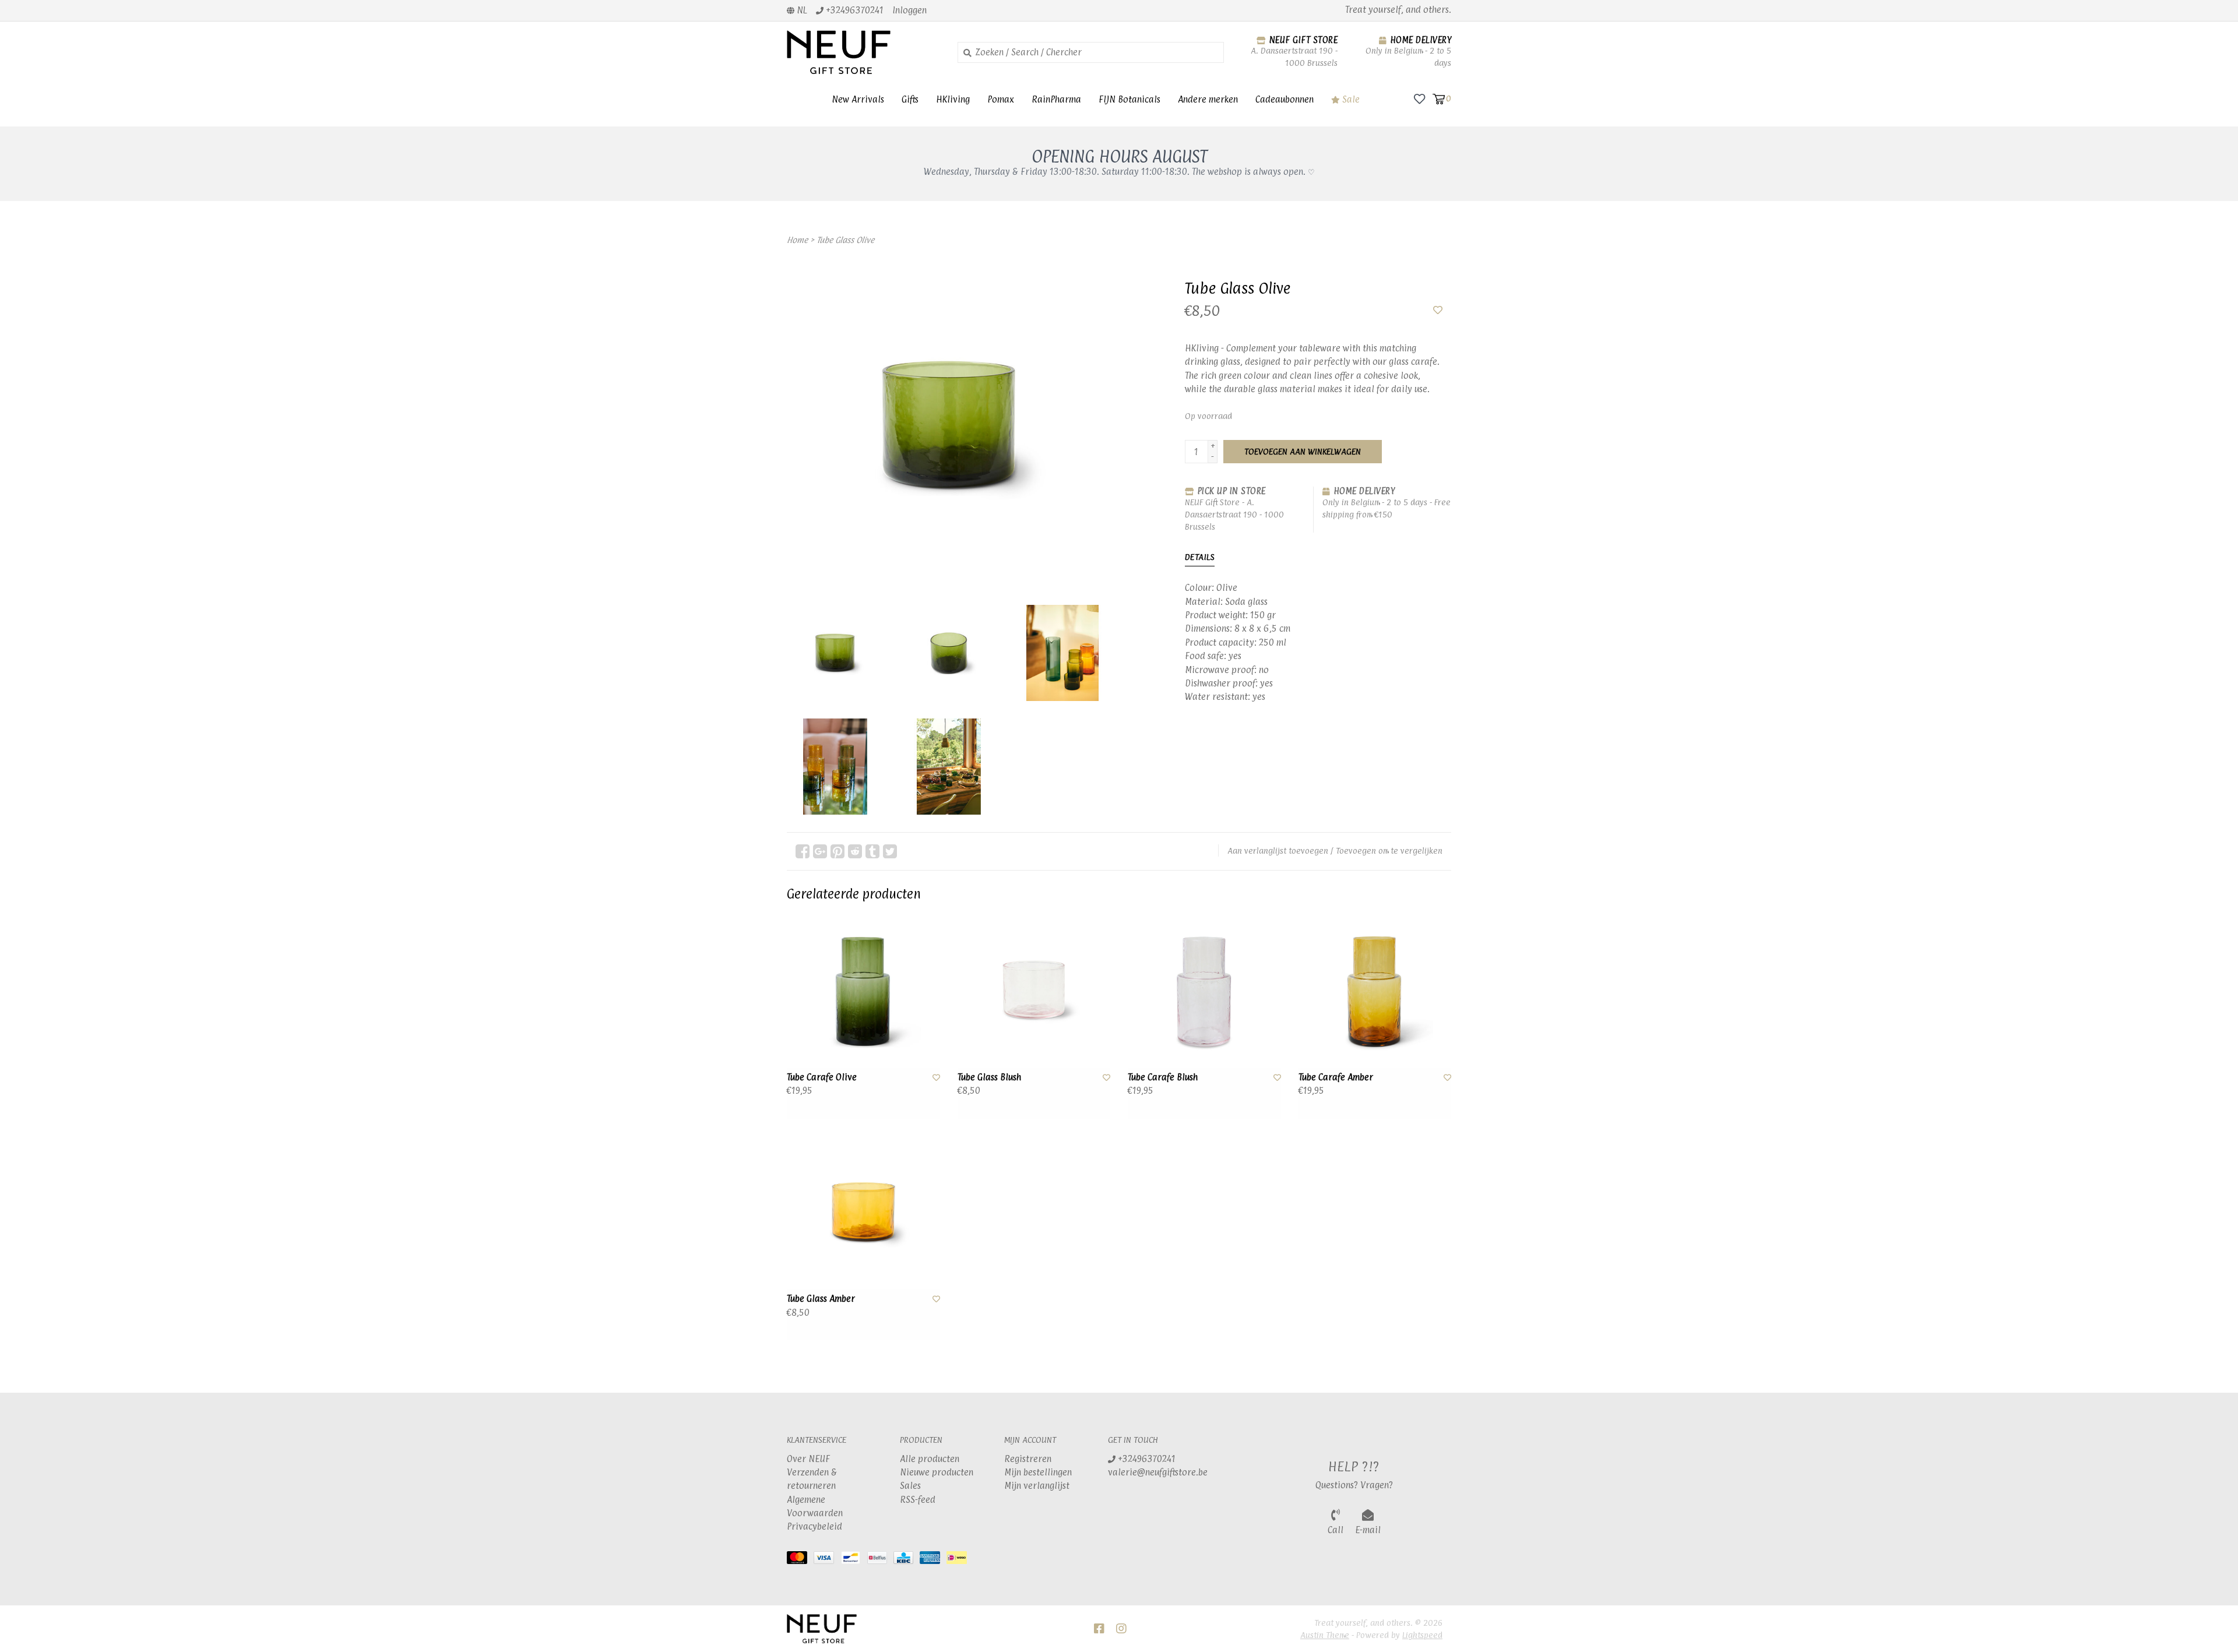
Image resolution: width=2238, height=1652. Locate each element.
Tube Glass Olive (845, 240)
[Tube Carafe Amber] (1375, 991)
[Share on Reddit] (855, 851)
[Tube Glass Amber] (863, 1213)
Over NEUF (808, 1459)
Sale (1350, 99)
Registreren (1028, 1459)
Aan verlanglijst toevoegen (1278, 850)
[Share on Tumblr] (872, 851)
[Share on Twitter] (890, 851)
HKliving (953, 99)
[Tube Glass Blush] (1034, 991)
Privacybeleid (814, 1526)
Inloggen (909, 10)
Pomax (1001, 99)
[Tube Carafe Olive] (863, 991)
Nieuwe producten (937, 1472)
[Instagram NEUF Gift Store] (1121, 1629)
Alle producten (930, 1459)
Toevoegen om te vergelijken (1389, 850)
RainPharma (1056, 99)
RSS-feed (918, 1500)
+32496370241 (1146, 1459)
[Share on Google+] (820, 851)
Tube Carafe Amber (1336, 1077)
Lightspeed (1422, 1635)
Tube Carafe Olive (822, 1077)
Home (797, 240)
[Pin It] (838, 851)
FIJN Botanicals (1129, 99)
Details (1200, 557)
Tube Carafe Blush (1163, 1077)
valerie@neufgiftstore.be (1158, 1472)
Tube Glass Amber (821, 1299)
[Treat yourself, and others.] (863, 52)
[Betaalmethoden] (800, 1560)
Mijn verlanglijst (1037, 1486)
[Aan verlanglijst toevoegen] (1438, 310)
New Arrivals (858, 99)
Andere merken (1208, 99)
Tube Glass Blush (989, 1077)
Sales (910, 1486)
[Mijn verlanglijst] (1419, 98)
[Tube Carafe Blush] (1204, 991)
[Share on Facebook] (803, 851)
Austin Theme (1325, 1635)
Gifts (910, 99)
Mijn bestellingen (1038, 1472)
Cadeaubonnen (1285, 99)
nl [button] (801, 10)
